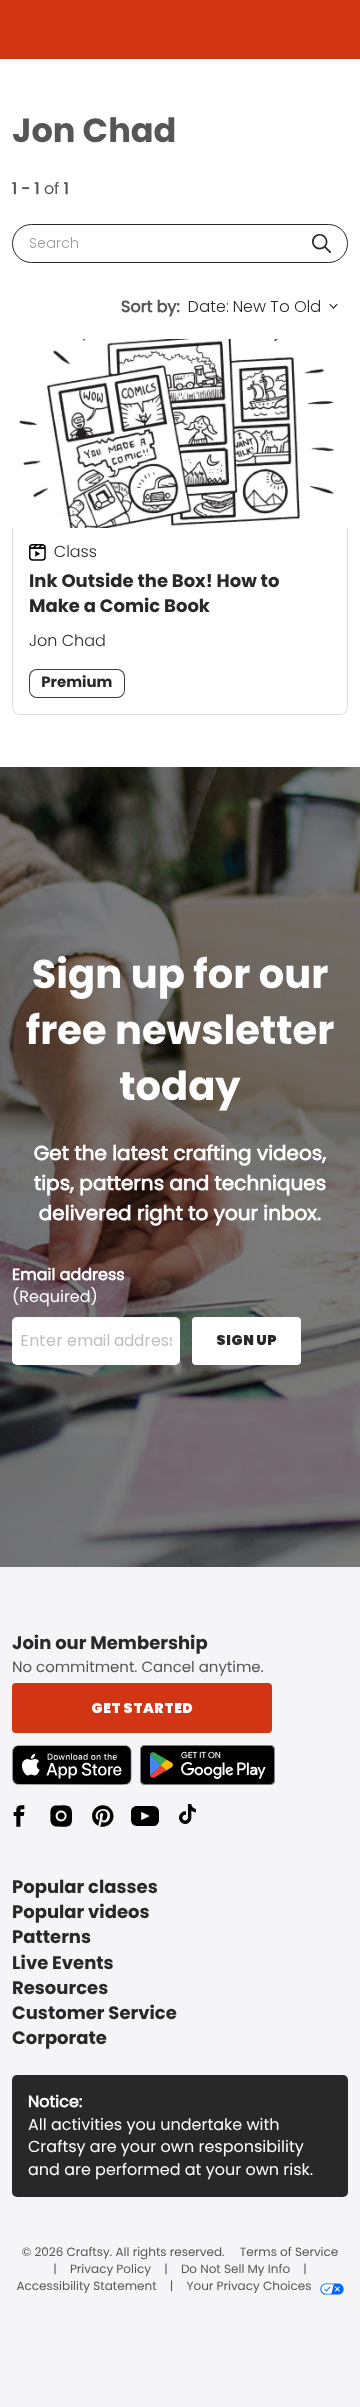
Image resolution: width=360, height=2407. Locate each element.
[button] (321, 243)
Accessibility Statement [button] (86, 2287)
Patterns (51, 1937)
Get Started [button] (142, 1708)
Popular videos (81, 1912)
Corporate (59, 2038)
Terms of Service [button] (289, 2253)
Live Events (63, 1963)
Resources (60, 1988)
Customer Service (94, 2013)
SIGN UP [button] (246, 1340)
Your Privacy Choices (248, 2287)
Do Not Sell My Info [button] (235, 2270)
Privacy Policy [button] (110, 2270)
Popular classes (85, 1887)
